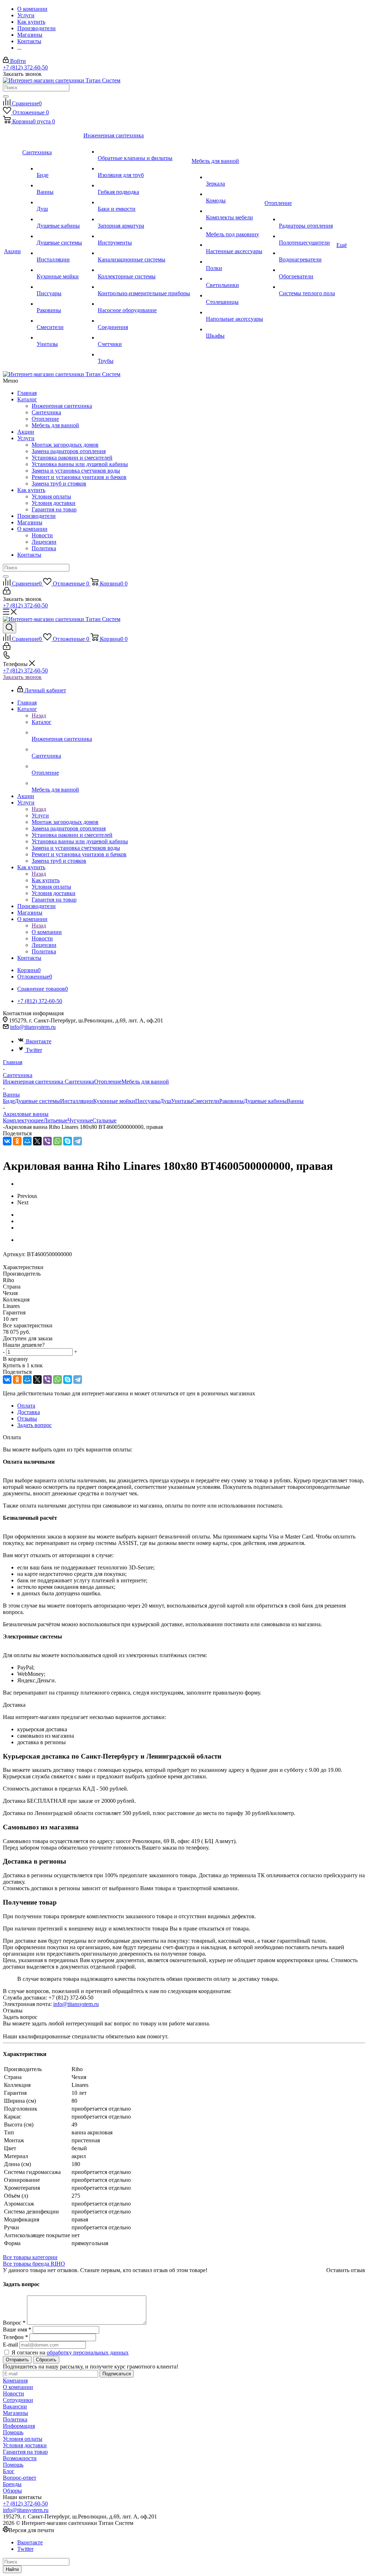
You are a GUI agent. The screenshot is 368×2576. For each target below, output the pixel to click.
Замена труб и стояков (59, 484)
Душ (165, 1101)
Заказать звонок (22, 677)
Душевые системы (37, 1101)
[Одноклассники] (17, 1141)
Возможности (20, 2458)
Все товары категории (30, 2257)
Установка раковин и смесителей (72, 458)
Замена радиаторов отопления (69, 451)
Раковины (231, 1101)
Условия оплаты (51, 496)
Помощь (13, 2432)
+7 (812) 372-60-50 (25, 67)
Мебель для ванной (55, 425)
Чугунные (80, 1120)
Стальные (104, 1120)
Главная (27, 393)
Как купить (31, 490)
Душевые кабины (265, 1101)
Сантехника (46, 412)
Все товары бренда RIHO (34, 2264)
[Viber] (47, 1141)
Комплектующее (23, 1120)
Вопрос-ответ (20, 2478)
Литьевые (56, 1120)
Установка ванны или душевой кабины (80, 464)
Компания (15, 2381)
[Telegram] (78, 1141)
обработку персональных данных (88, 2352)
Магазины (30, 522)
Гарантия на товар (54, 509)
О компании (32, 529)
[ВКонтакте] (7, 1141)
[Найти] (6, 96)
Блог (9, 2471)
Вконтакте (39, 1041)
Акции (26, 432)
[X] (37, 1141)
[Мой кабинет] (7, 592)
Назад (39, 715)
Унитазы (182, 1101)
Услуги (26, 438)
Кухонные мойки (114, 1101)
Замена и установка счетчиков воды (76, 471)
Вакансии (15, 2406)
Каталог (27, 399)
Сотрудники (18, 2400)
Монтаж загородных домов (65, 445)
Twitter (34, 1050)
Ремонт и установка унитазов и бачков (79, 477)
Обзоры (12, 2491)
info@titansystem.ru (33, 1027)
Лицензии (44, 542)
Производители (36, 516)
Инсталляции (77, 1101)
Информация (19, 2426)
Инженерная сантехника (62, 406)
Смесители (206, 1101)
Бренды (12, 2484)
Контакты (29, 555)
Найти (12, 2569)
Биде (9, 1101)
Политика (44, 548)
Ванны (295, 1101)
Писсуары (148, 1101)
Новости (42, 535)
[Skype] (68, 1141)
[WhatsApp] (57, 1141)
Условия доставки (54, 503)
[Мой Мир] (27, 1141)
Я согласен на (70, 2352)
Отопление (45, 419)
